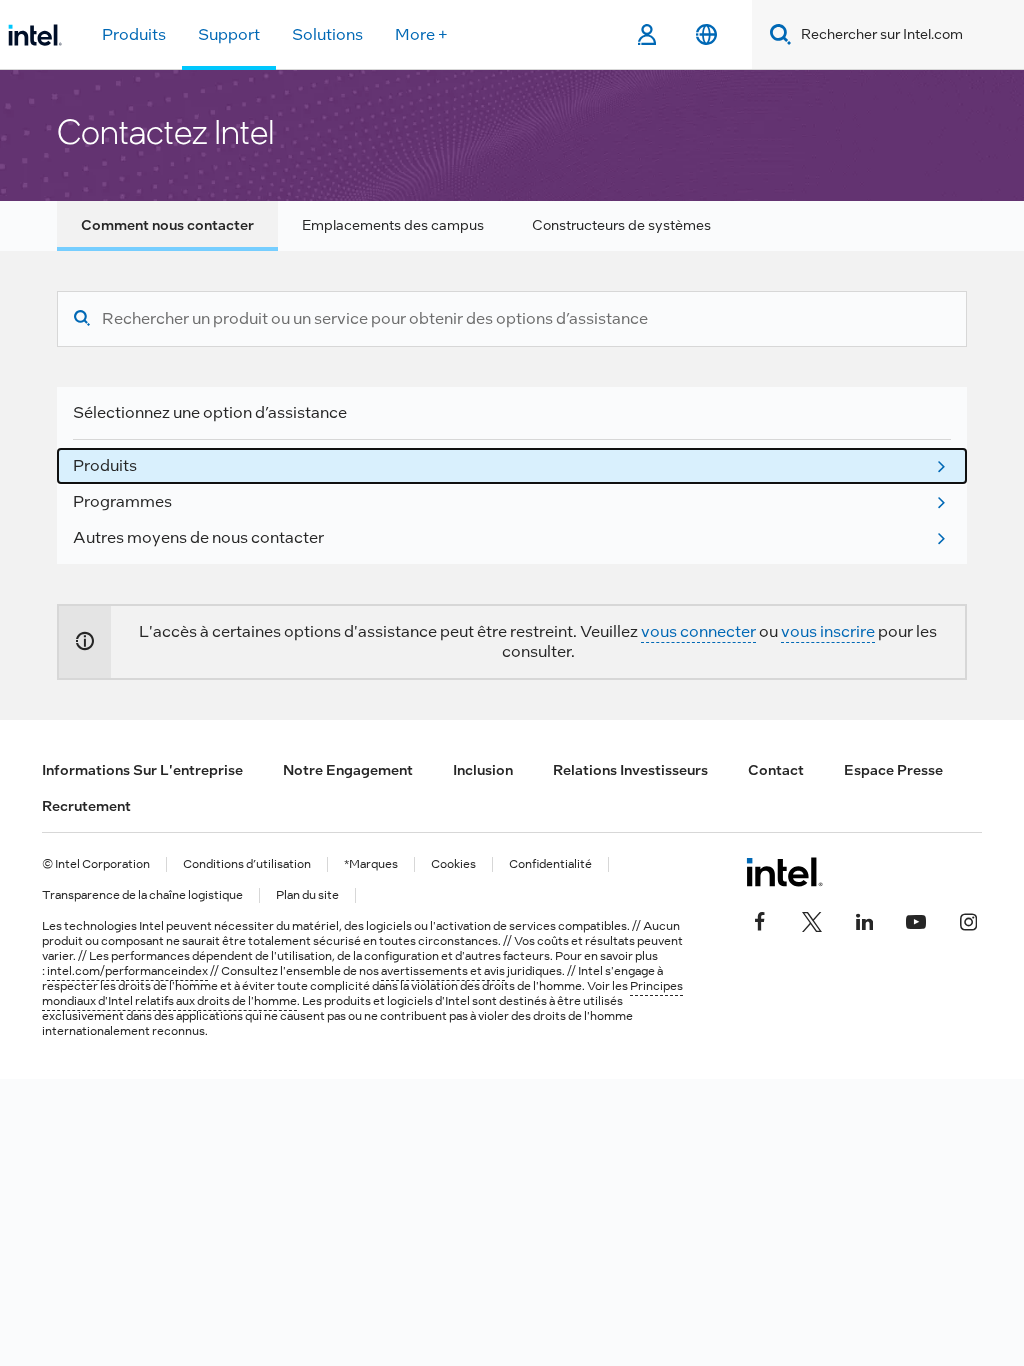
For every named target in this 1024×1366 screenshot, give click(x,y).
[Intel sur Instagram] (968, 920)
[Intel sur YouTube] (916, 920)
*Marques (371, 864)
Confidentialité (550, 864)
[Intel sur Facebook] (760, 920)
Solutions (327, 34)
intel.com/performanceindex (127, 971)
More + (421, 34)
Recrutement (86, 806)
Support (229, 34)
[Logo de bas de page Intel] (784, 872)
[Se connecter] (646, 35)
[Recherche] (82, 319)
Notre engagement (348, 770)
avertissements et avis (443, 971)
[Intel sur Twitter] (812, 920)
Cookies (453, 864)
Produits (134, 34)
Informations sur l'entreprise (142, 770)
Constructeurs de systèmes (621, 225)
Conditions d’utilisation (247, 864)
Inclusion (483, 770)
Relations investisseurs (630, 770)
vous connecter (698, 631)
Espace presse (893, 770)
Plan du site (307, 895)
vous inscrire (828, 631)
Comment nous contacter (167, 225)
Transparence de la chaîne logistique (142, 895)
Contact (776, 770)
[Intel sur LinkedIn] (864, 920)
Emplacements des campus (393, 225)
